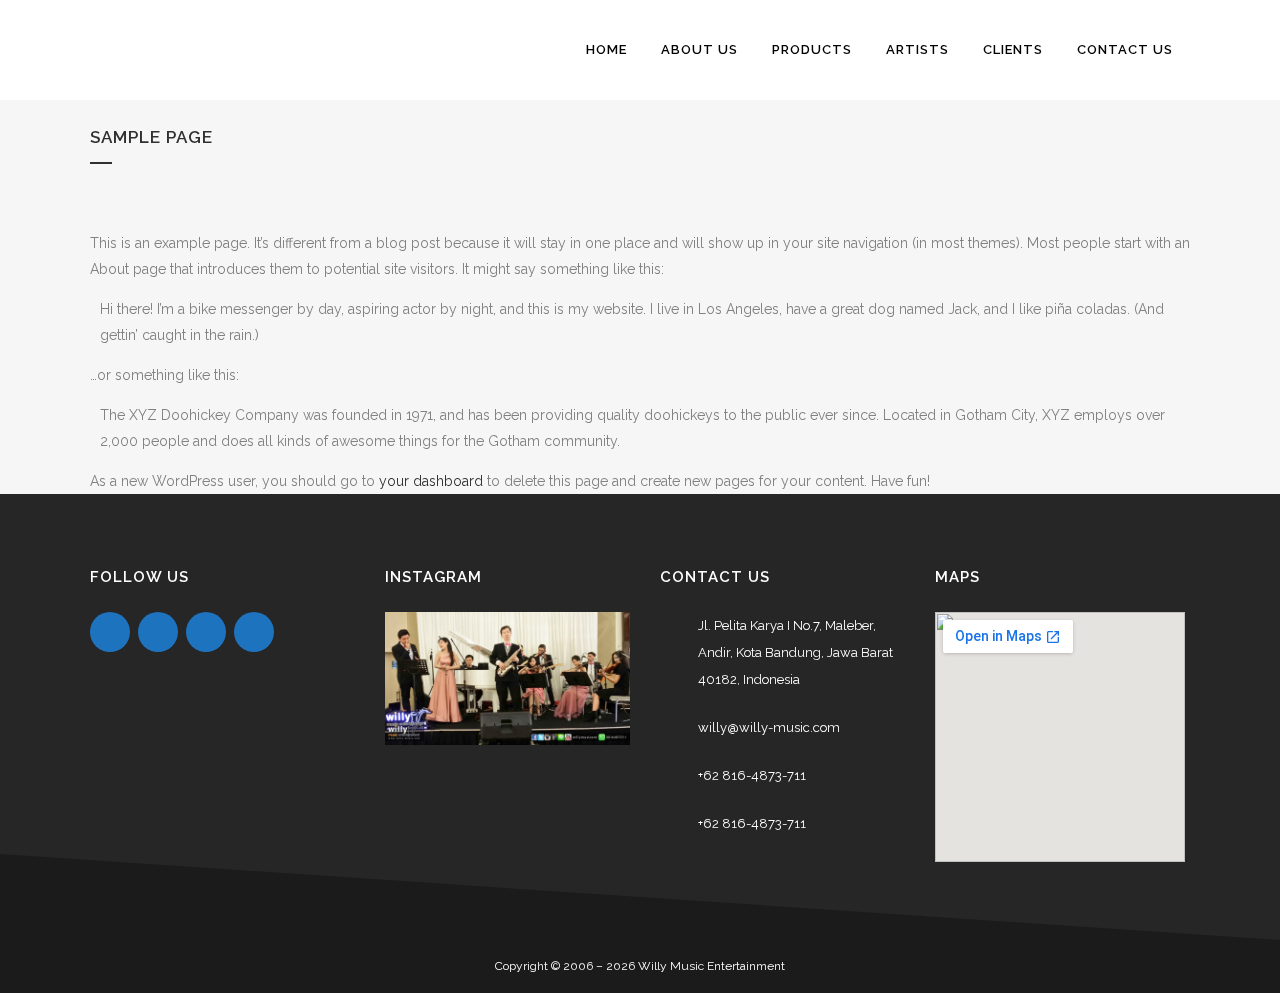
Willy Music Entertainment (711, 966)
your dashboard (431, 481)
